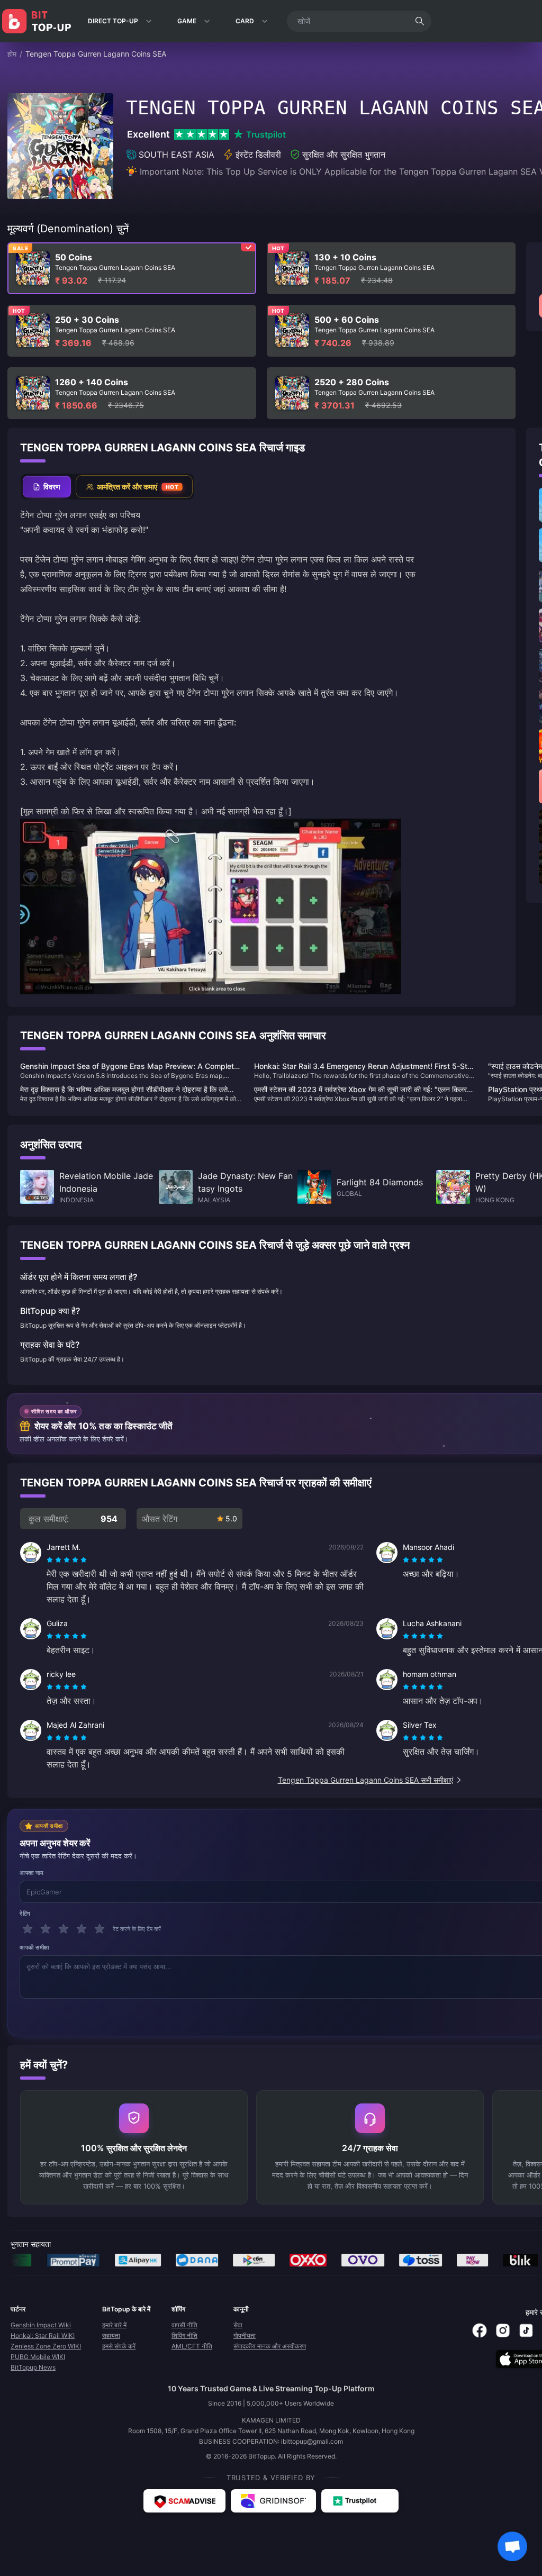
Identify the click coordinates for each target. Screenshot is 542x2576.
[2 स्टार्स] (46, 1929)
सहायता (111, 2335)
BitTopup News (33, 2367)
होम (12, 54)
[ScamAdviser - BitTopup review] (184, 2501)
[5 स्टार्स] (100, 1929)
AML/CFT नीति (192, 2346)
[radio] (51, 1560)
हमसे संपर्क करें (119, 2346)
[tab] (47, 487)
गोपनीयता (245, 2335)
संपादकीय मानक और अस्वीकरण (270, 2346)
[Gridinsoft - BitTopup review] (273, 2501)
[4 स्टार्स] (82, 1929)
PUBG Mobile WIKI (38, 2357)
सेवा (238, 2325)
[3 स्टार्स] (64, 1929)
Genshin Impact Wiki (41, 2325)
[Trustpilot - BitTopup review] (360, 2501)
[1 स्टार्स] (28, 1929)
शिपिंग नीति (184, 2335)
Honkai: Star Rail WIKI (43, 2335)
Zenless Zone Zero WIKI (46, 2346)
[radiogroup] (67, 1560)
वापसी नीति (184, 2325)
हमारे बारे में (114, 2325)
